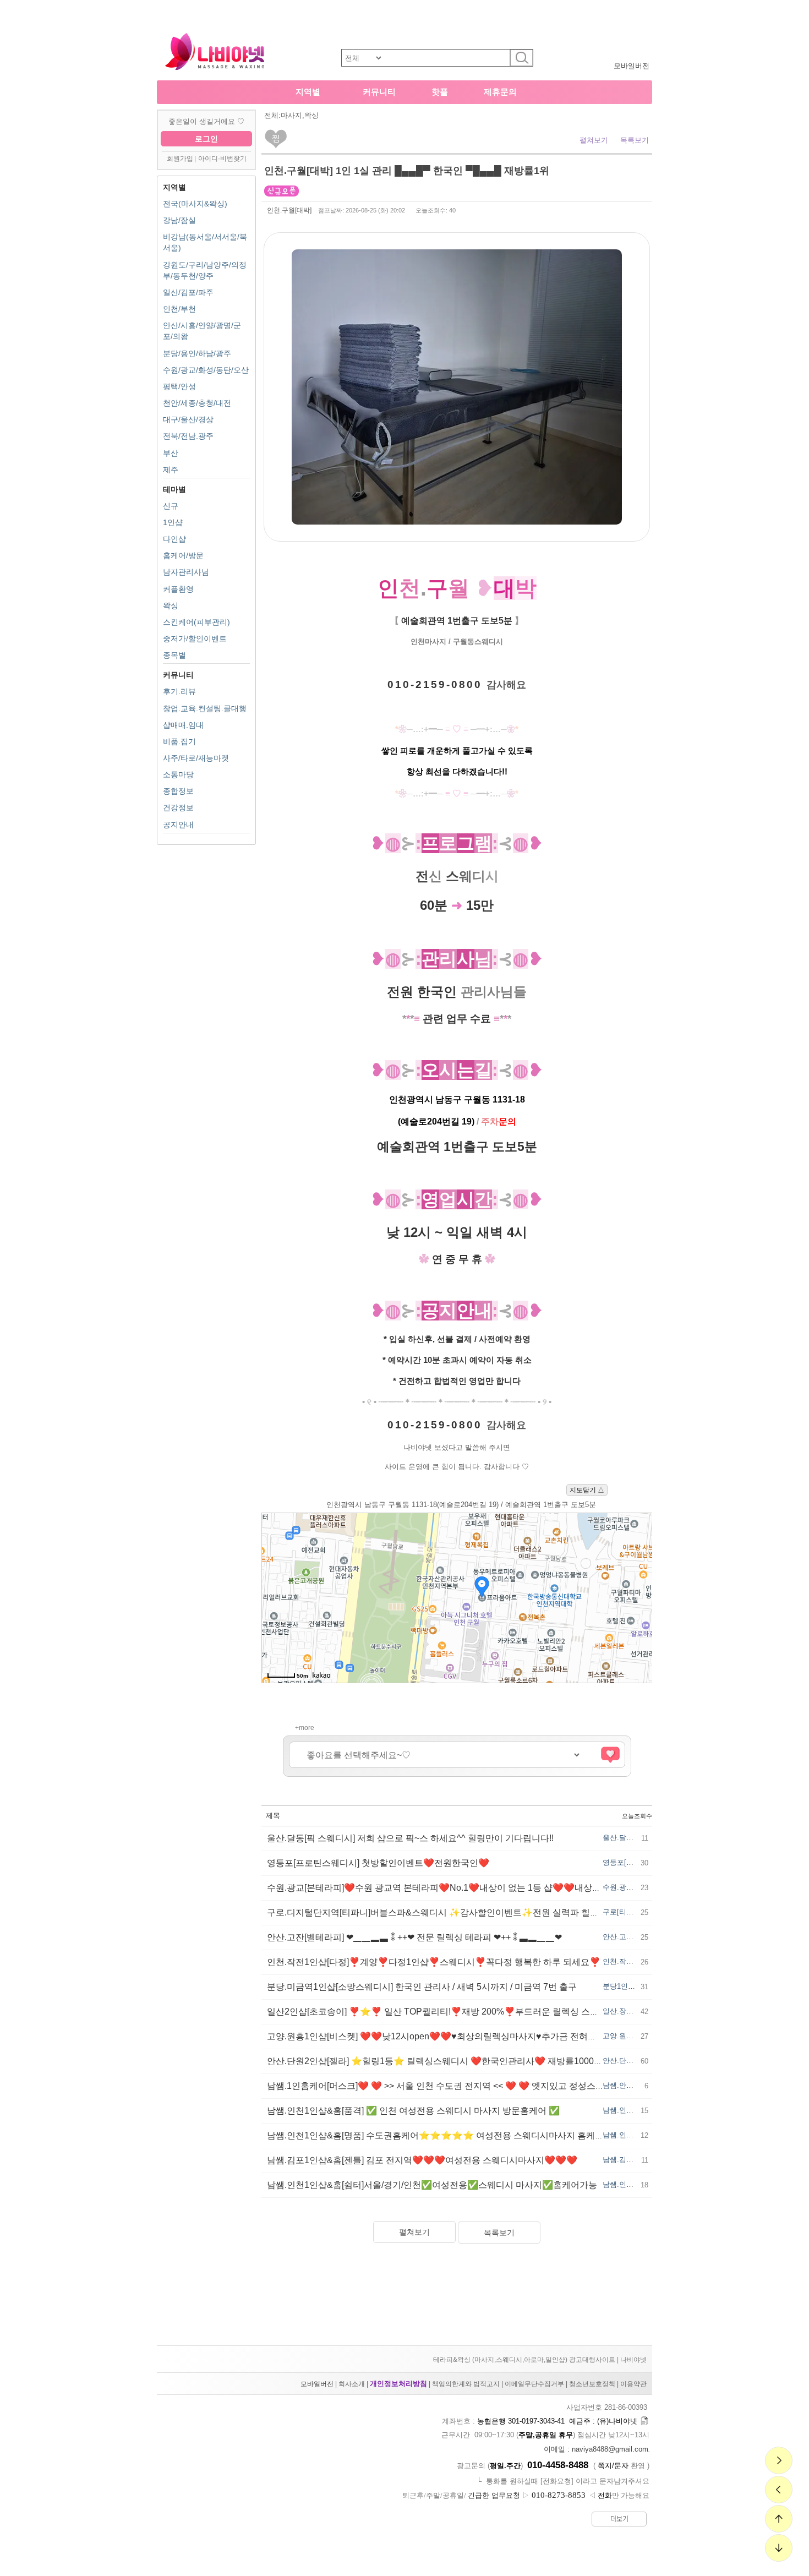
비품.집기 (179, 741)
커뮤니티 (379, 92)
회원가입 (180, 159)
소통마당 (178, 774)
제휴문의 (500, 92)
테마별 (174, 489)
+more (305, 1728)
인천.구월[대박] (289, 210)
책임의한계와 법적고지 (466, 2384)
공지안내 (178, 825)
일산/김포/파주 (188, 292)
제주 (171, 470)
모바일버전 (632, 66)
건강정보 (178, 807)
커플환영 (178, 589)
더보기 (619, 2519)
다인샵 (174, 539)
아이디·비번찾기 (222, 159)
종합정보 (178, 791)
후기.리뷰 (179, 691)
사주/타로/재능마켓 (196, 758)
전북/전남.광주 (188, 436)
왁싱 (171, 605)
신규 (171, 506)
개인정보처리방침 (398, 2384)
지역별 (308, 92)
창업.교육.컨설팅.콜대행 (205, 708)
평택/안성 (179, 386)
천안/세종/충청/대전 (197, 403)
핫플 (440, 92)
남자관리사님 (186, 572)
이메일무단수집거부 (534, 2384)
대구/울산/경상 (188, 419)
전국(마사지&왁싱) (195, 204)
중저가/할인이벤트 (195, 638)
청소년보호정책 (592, 2384)
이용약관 (633, 2384)
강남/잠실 (179, 220)
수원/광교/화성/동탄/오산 (206, 370)
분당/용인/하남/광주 (197, 353)
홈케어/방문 (183, 555)
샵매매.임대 (183, 725)
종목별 (174, 655)
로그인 (206, 139)
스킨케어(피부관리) (196, 622)
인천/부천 (179, 309)
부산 (171, 453)
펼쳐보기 (594, 140)
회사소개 (352, 2384)
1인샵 (173, 522)
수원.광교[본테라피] (635, 1887)
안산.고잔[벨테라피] (635, 1937)
